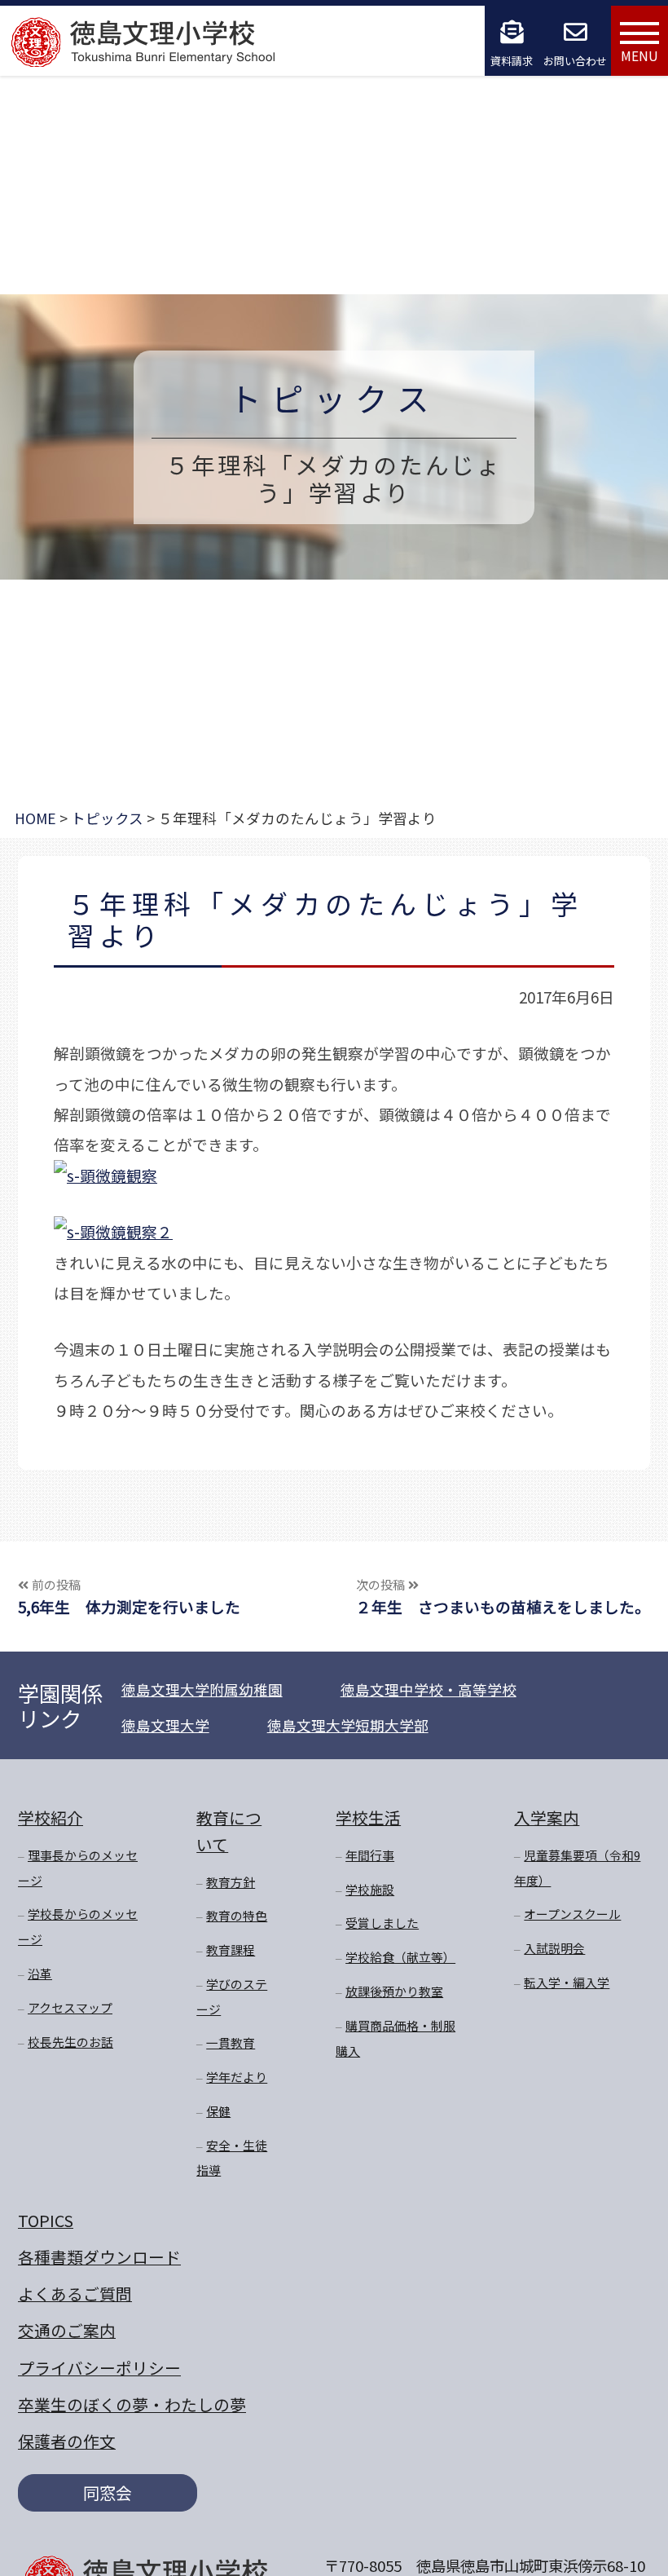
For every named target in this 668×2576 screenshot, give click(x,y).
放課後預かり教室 (394, 1991)
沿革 (40, 1973)
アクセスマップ (70, 2007)
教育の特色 (237, 1915)
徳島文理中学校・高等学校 (428, 1689)
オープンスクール (572, 1914)
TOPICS (46, 2220)
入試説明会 (554, 1948)
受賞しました (382, 1923)
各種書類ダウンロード (99, 2257)
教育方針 (231, 1882)
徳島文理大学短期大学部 (348, 1725)
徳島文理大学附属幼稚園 (202, 1689)
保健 (218, 2111)
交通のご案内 (67, 2330)
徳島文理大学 (165, 1725)
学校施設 (370, 1889)
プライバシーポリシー (99, 2368)
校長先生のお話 (70, 2042)
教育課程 (231, 1950)
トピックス (334, 397)
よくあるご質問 (75, 2294)
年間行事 (370, 1855)
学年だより (237, 2077)
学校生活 (368, 1817)
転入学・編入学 (567, 1982)
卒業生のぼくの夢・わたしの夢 (132, 2404)
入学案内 (547, 1817)
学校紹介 (51, 1817)
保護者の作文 (67, 2441)
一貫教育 (231, 2042)
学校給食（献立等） (400, 1957)
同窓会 (108, 2492)
